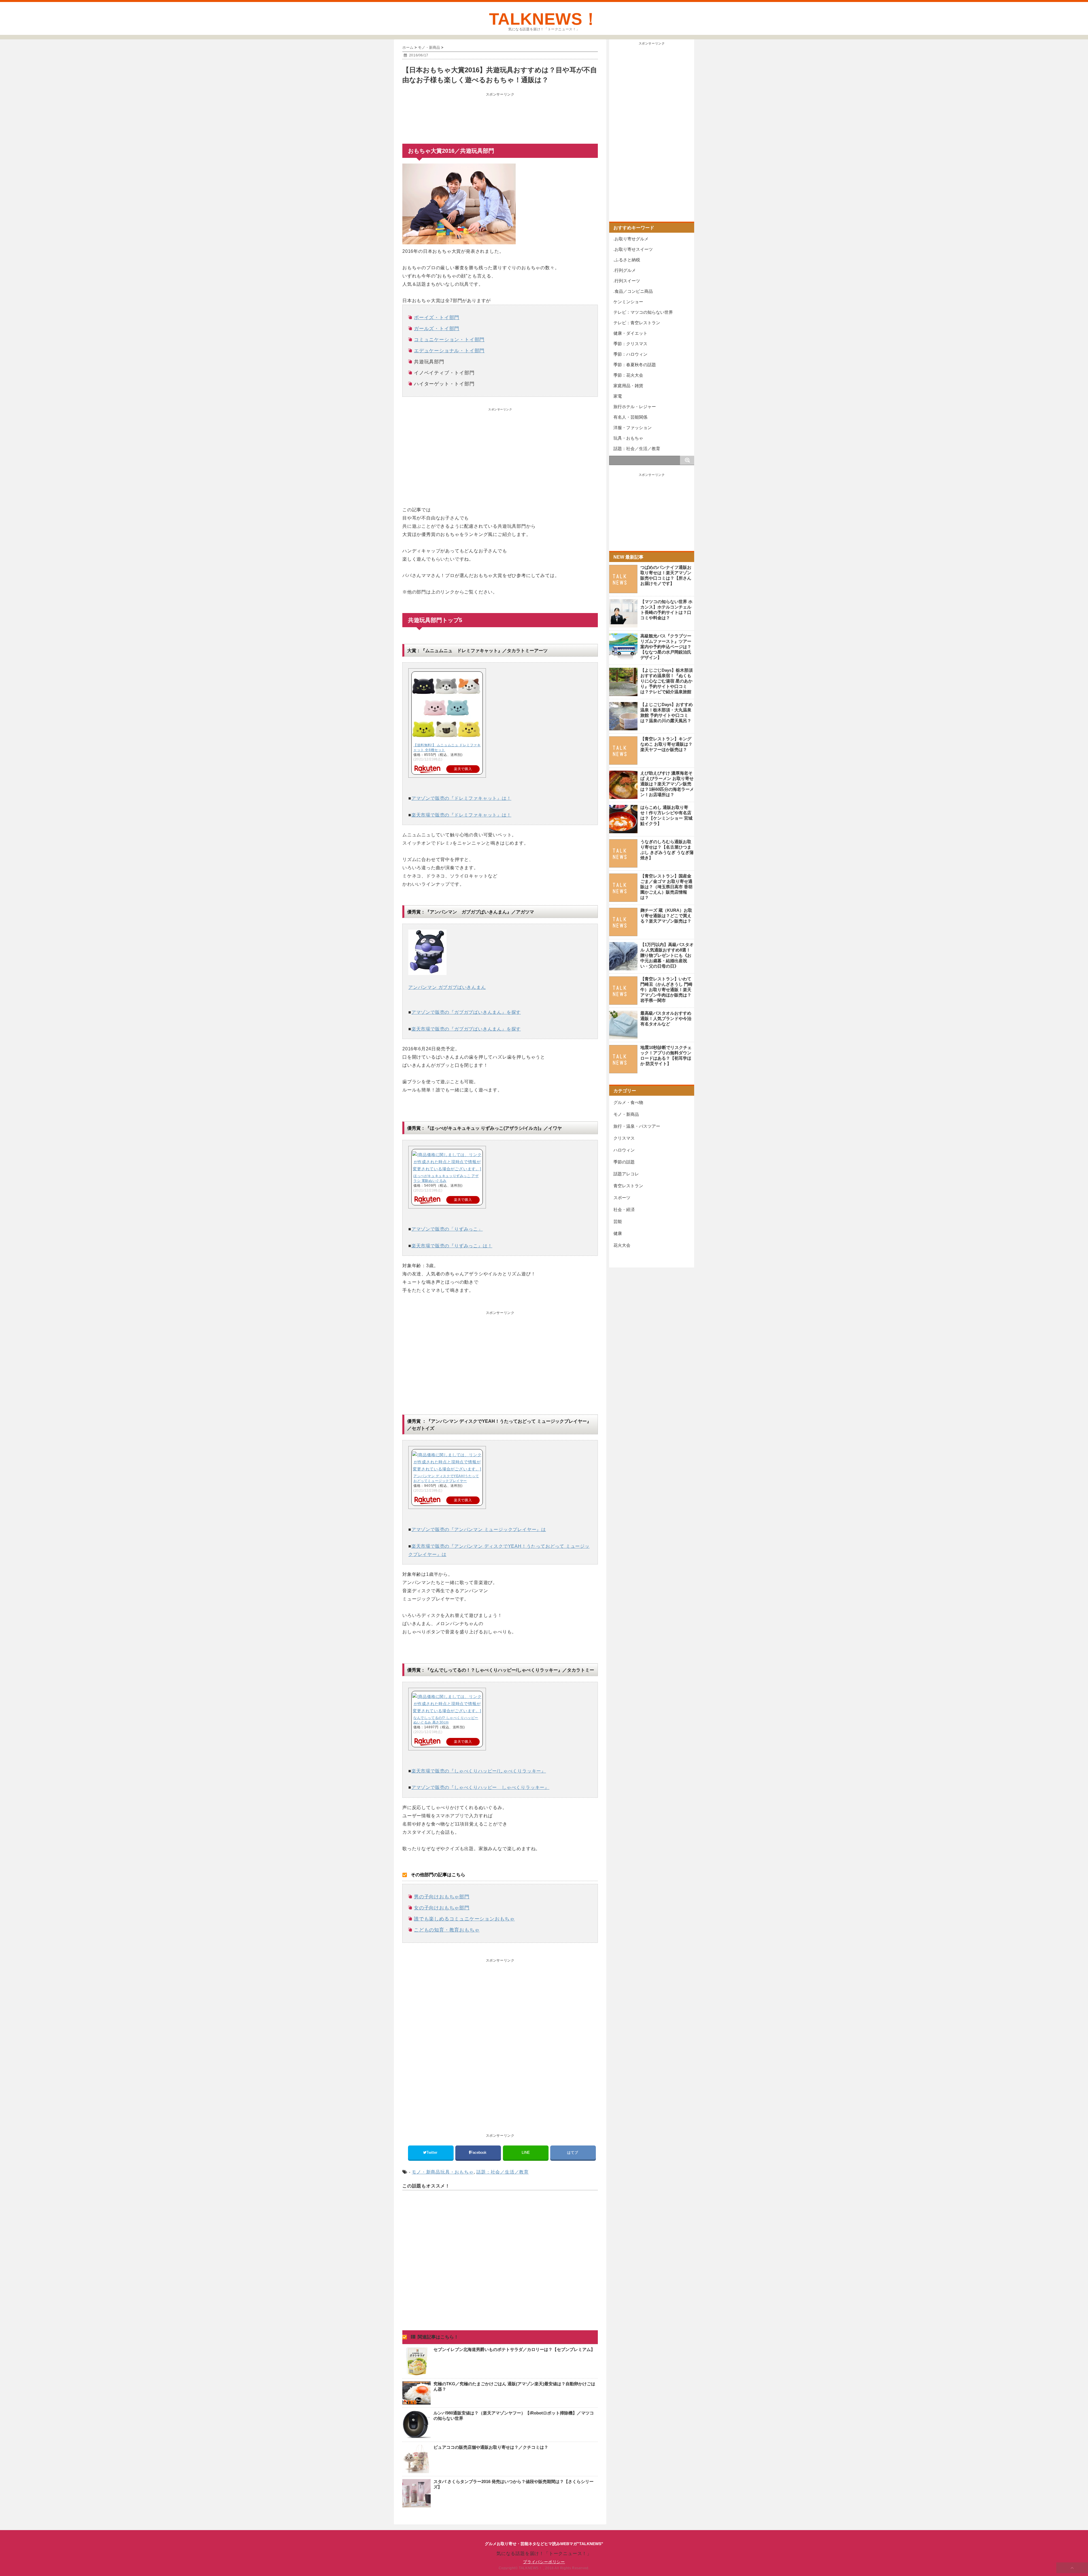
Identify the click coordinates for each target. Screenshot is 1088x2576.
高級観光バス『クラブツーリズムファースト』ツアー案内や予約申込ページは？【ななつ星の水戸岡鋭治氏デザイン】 (666, 647)
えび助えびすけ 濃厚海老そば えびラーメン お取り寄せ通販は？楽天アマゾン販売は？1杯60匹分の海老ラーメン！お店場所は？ (667, 784)
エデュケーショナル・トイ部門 (449, 351)
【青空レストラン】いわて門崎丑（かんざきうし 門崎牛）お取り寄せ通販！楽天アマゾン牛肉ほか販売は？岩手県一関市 (666, 990)
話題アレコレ (626, 1174)
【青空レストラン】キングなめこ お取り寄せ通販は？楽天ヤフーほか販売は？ (666, 744)
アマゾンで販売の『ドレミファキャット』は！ (461, 798)
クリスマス (624, 1138)
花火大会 (622, 1245)
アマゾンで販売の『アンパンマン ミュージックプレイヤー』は (479, 1529)
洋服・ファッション (633, 428)
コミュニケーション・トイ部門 (449, 340)
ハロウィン (624, 1150)
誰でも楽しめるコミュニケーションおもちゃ (464, 1919)
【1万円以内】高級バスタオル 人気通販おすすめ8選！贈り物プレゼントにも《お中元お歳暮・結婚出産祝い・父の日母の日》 (667, 955)
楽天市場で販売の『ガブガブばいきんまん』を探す (466, 1029)
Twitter (432, 2152)
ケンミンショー (628, 302)
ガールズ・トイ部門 (437, 329)
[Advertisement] (500, 113)
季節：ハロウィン (630, 354)
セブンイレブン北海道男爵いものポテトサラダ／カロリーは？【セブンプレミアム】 (514, 2349)
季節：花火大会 (628, 375)
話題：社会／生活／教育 (502, 2172)
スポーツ (622, 1198)
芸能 (618, 1221)
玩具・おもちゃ (457, 2172)
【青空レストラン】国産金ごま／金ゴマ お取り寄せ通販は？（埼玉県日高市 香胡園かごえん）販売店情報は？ (666, 887)
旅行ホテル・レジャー (635, 407)
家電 (618, 396)
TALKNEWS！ (544, 19)
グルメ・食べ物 (628, 1102)
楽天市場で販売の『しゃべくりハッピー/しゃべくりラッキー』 (479, 1771)
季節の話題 (624, 1162)
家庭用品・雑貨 (628, 386)
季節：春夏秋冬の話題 (635, 365)
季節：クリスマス (630, 344)
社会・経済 (624, 1209)
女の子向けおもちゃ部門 (442, 1908)
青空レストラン (628, 1186)
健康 (618, 1233)
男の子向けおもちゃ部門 (442, 1897)
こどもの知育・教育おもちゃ (447, 1930)
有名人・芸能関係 (630, 417)
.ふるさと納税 (627, 260)
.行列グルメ (625, 270)
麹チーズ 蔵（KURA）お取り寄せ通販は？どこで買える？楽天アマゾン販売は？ (666, 916)
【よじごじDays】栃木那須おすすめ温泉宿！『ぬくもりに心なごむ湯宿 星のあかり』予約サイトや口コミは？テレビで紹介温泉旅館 (667, 681)
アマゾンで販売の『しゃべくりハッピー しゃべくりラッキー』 (480, 1787)
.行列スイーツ (627, 281)
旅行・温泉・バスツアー (637, 1126)
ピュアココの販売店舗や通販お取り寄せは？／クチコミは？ (491, 2447)
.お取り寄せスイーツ (633, 249)
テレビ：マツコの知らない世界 (643, 312)
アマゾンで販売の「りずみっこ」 (447, 1229)
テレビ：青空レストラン (637, 323)
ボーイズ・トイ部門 (437, 318)
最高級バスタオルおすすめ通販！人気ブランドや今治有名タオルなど (666, 1018)
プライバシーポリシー (544, 2562)
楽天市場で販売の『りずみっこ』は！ (452, 1246)
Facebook (479, 2152)
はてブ (573, 2152)
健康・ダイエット (630, 333)
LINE (526, 2152)
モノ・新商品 (426, 2172)
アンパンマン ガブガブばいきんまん (447, 987)
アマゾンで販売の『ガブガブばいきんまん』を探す (466, 1012)
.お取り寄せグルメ (631, 239)
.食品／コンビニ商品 (633, 291)
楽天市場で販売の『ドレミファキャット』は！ (461, 815)
